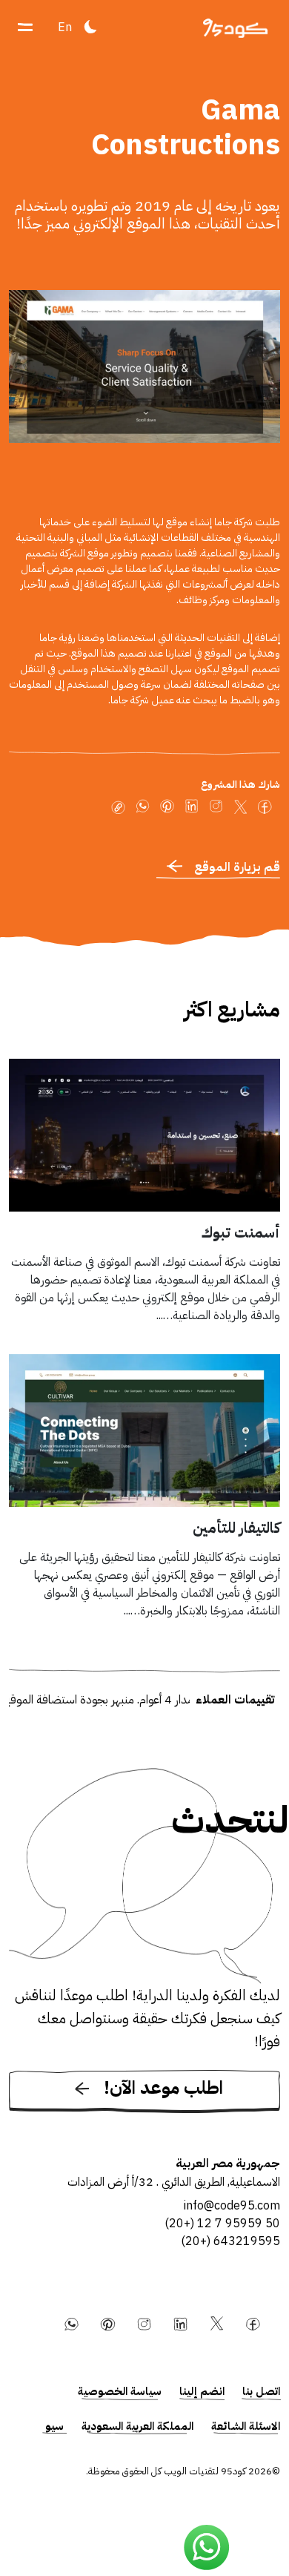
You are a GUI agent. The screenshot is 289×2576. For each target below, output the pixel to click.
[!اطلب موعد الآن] (144, 2110)
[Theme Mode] (90, 27)
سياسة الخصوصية (120, 2391)
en (65, 27)
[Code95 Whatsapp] (207, 2548)
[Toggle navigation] (25, 27)
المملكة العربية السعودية (137, 2426)
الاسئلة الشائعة (246, 2426)
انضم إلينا (202, 2391)
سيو (54, 2426)
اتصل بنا (261, 2391)
